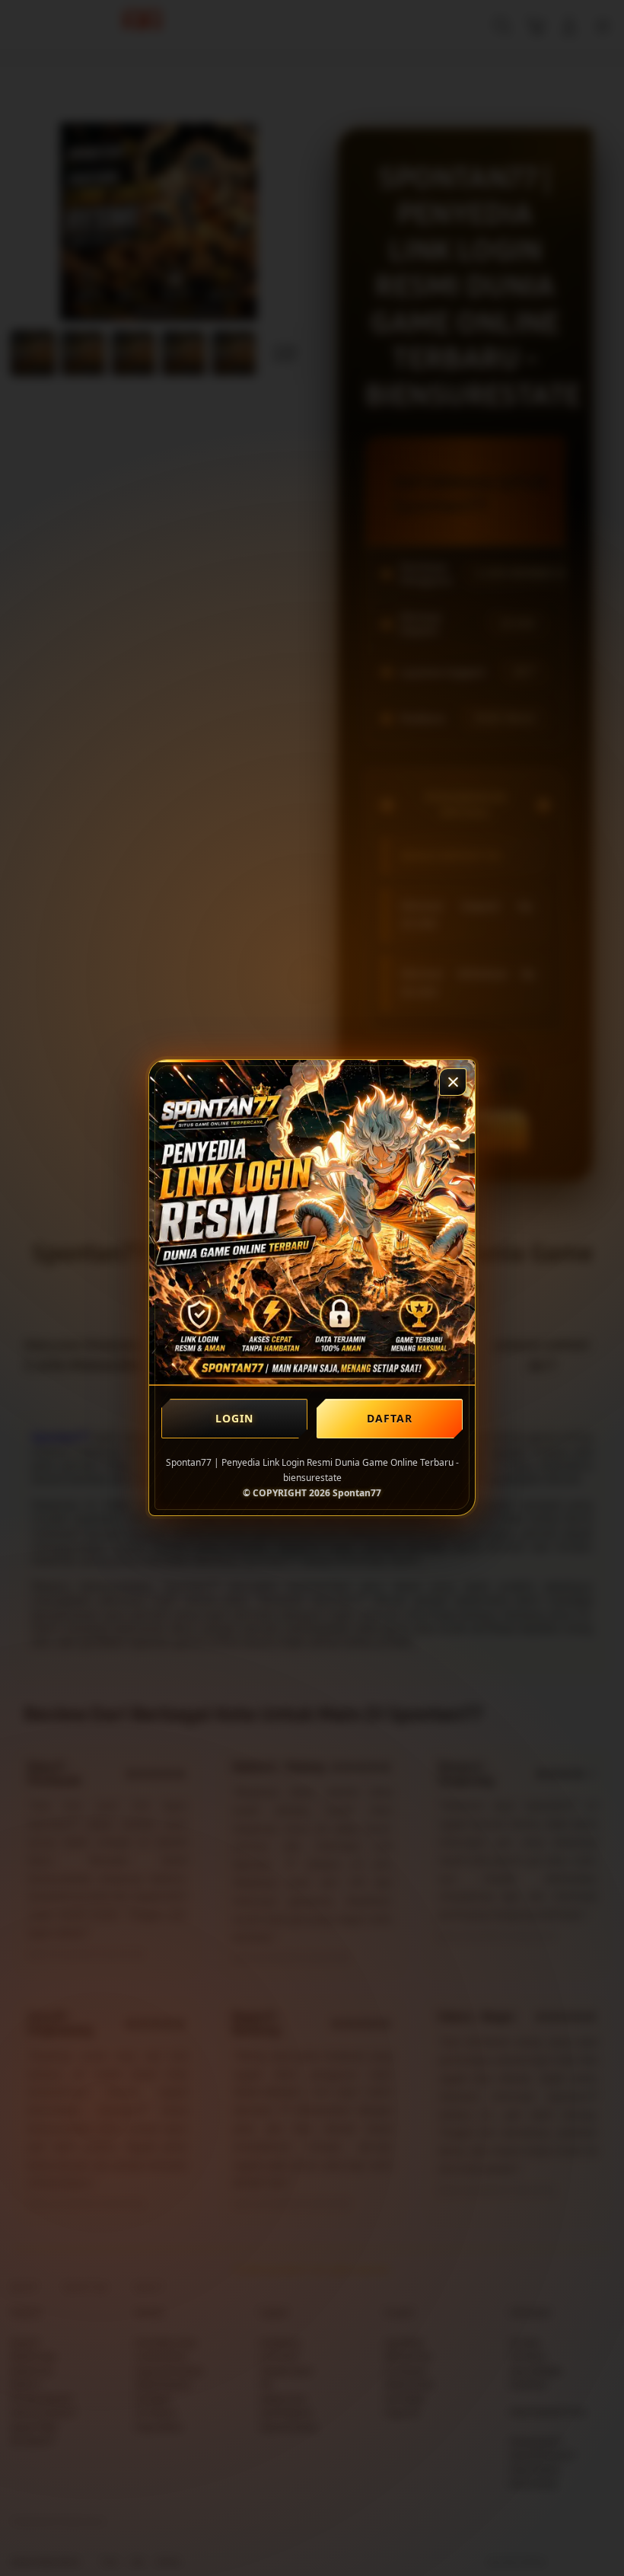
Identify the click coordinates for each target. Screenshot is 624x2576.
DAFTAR (390, 1418)
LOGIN (235, 1418)
